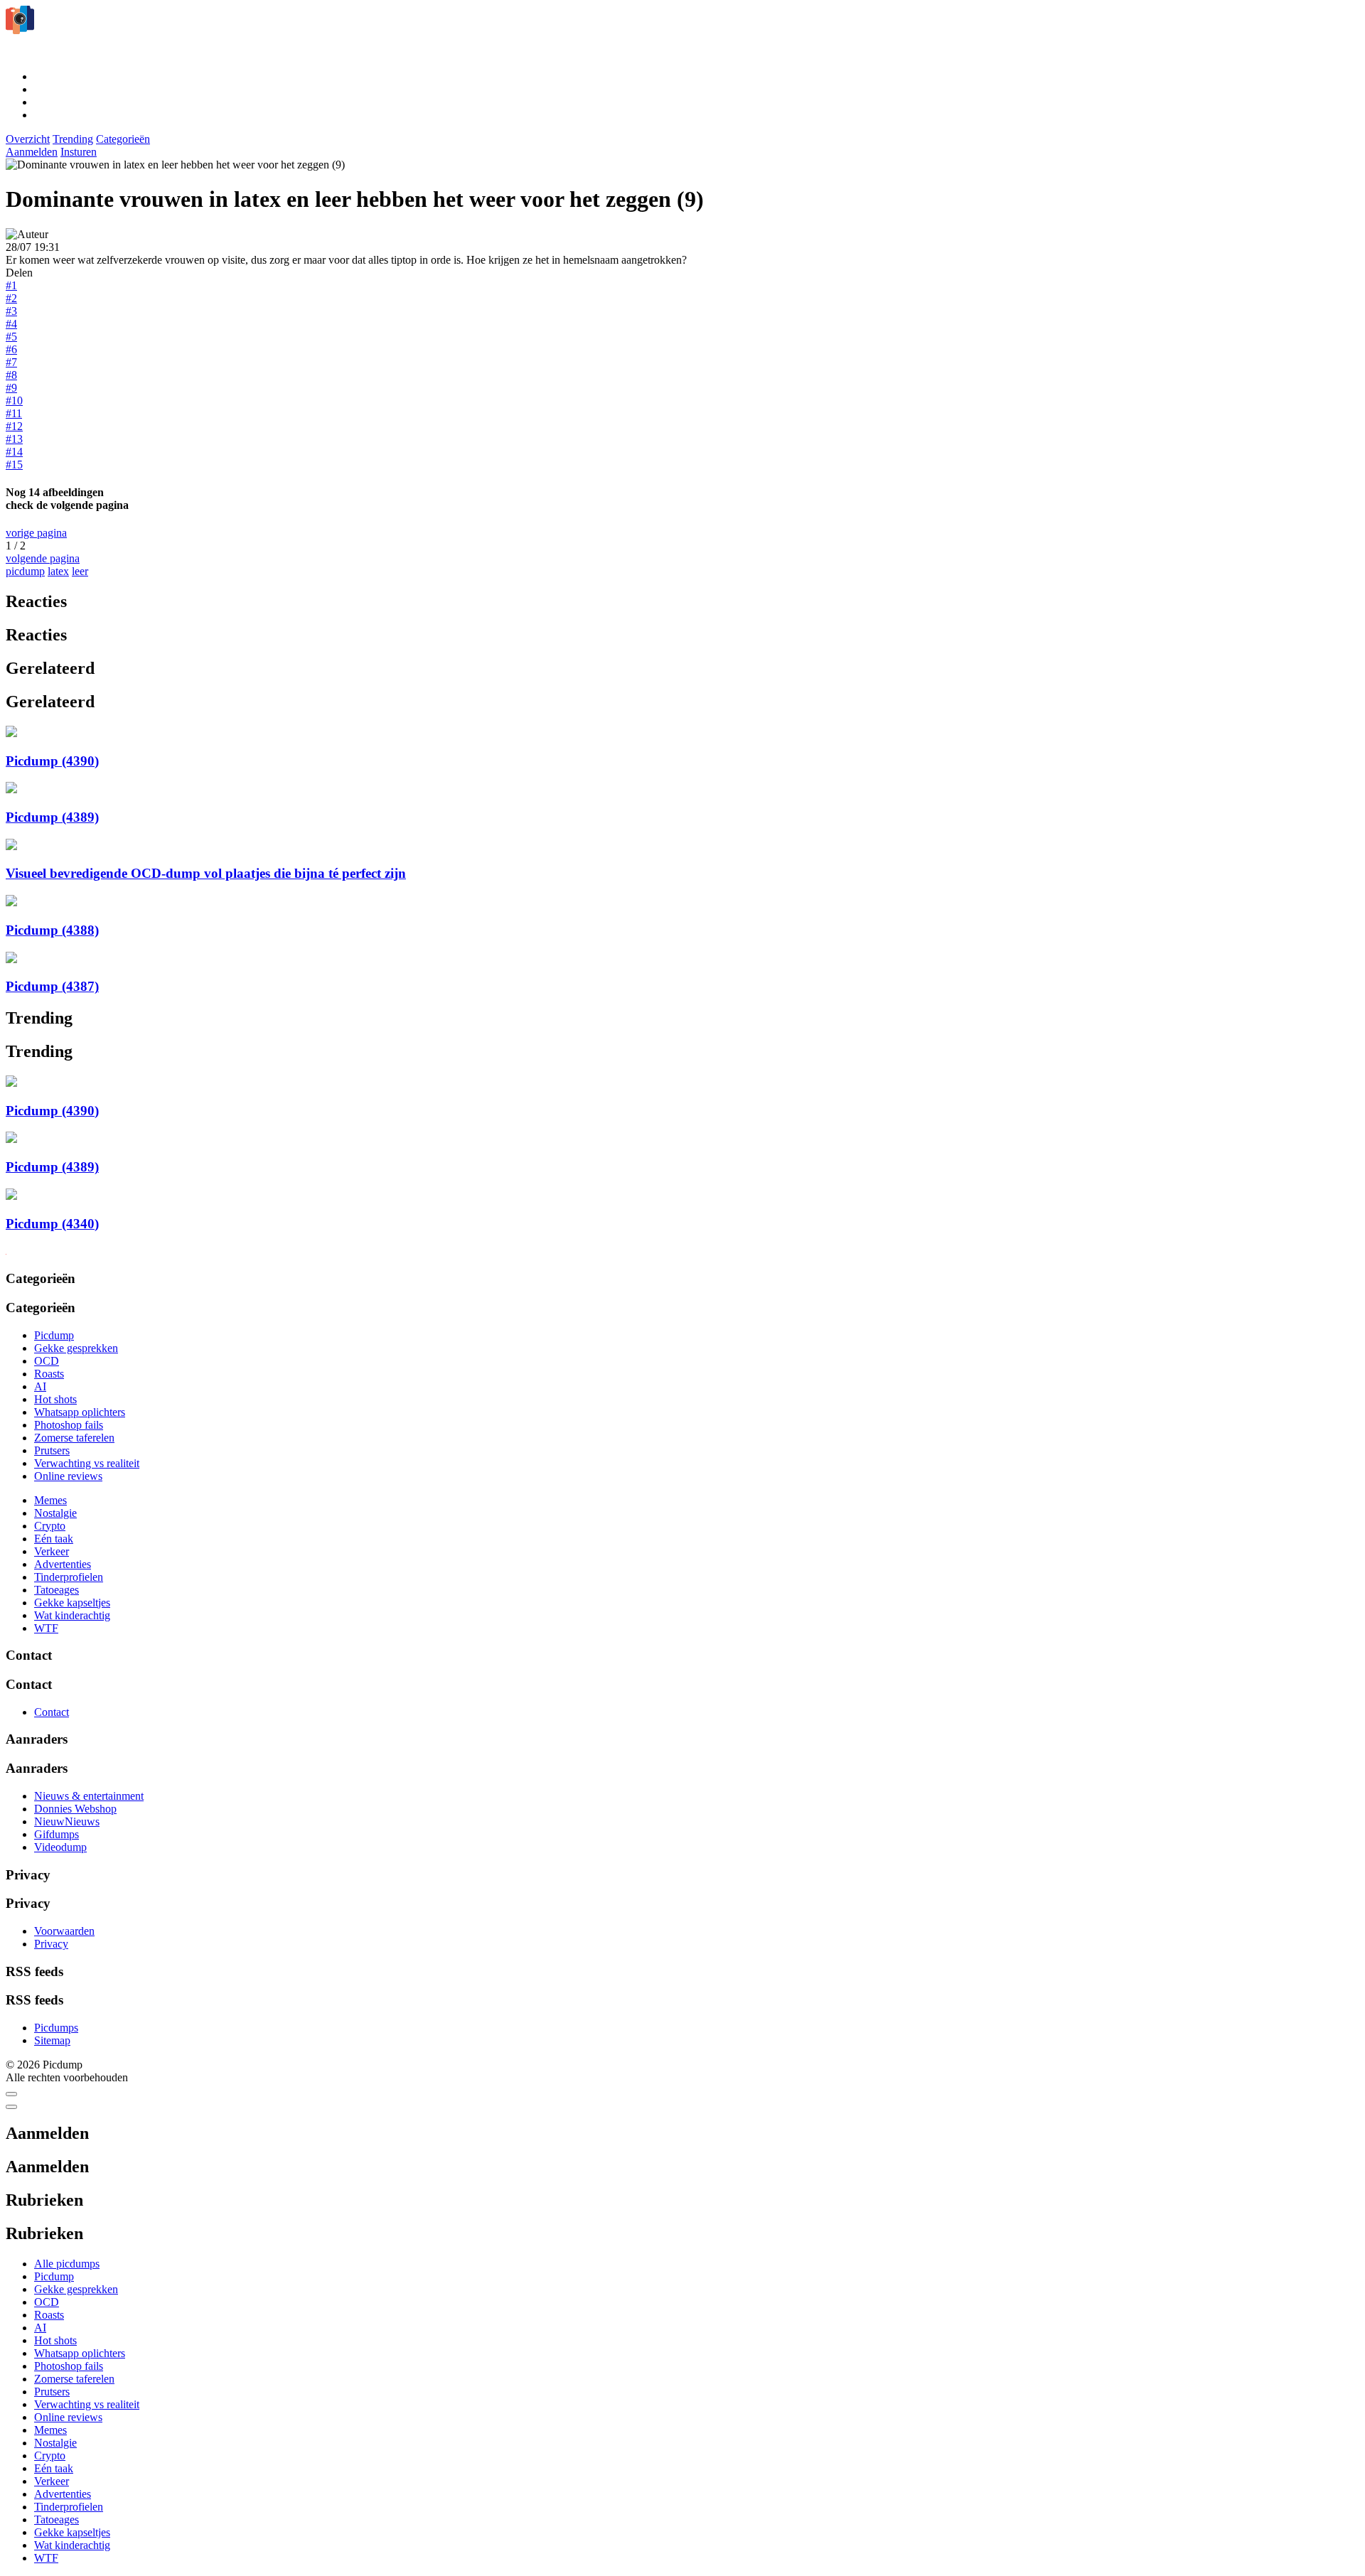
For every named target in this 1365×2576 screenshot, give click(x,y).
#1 (11, 285)
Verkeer (52, 1551)
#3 (11, 311)
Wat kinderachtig (72, 1615)
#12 (14, 426)
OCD (47, 1361)
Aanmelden (32, 152)
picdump (25, 571)
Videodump (60, 1847)
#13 (14, 439)
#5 (11, 337)
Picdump (54, 1335)
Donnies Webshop (75, 1809)
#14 (14, 452)
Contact (52, 1712)
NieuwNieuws (67, 1821)
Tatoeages (57, 1590)
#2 (11, 298)
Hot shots (55, 1399)
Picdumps (56, 2028)
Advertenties (63, 1564)
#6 (11, 349)
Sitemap (52, 2040)
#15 (14, 465)
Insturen (79, 152)
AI (40, 1386)
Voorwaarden (64, 1931)
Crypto (50, 1526)
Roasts (49, 1374)
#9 (11, 388)
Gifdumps (57, 1834)
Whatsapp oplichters (80, 1412)
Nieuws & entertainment (89, 1796)
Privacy (51, 1944)
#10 (14, 401)
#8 (11, 375)
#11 (14, 413)
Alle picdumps (67, 2264)
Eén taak (54, 1539)
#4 (11, 324)
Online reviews (68, 1476)
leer (80, 571)
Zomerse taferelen (74, 1438)
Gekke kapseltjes (72, 1603)
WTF (46, 1628)
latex (58, 571)
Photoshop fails (69, 1425)
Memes (50, 1500)
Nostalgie (55, 1513)
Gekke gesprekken (76, 1348)
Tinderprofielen (69, 1577)
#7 (11, 362)
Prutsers (52, 1450)
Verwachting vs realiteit (87, 1463)
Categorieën (123, 139)
